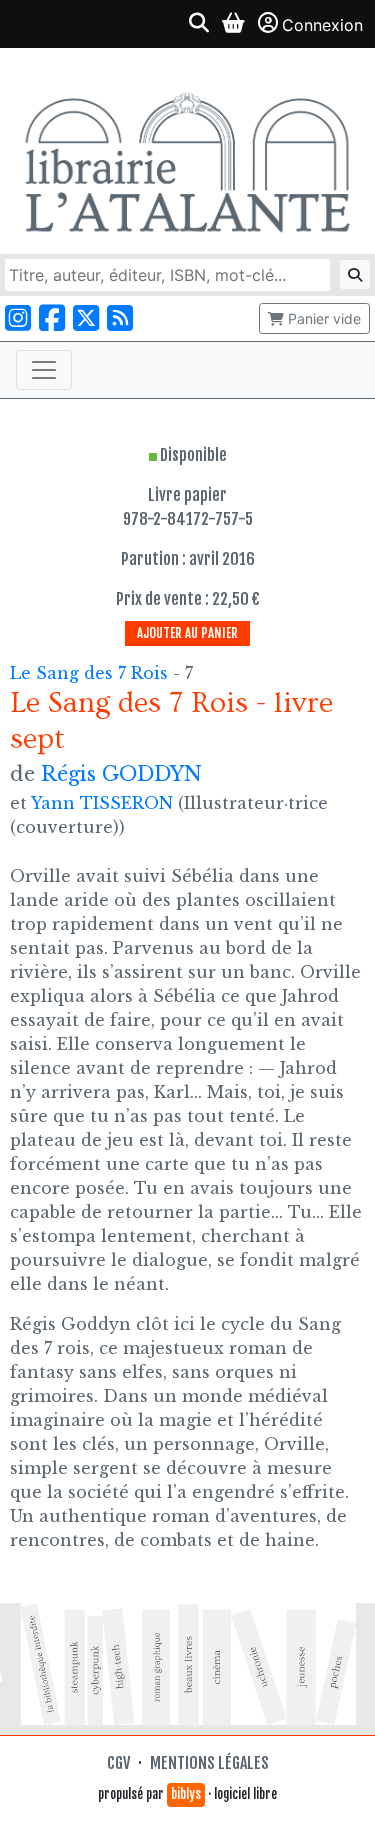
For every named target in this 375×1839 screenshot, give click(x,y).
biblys (186, 1794)
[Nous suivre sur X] (86, 318)
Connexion (322, 25)
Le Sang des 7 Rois (91, 673)
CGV (118, 1763)
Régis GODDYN (121, 774)
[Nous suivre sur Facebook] (52, 318)
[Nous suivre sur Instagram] (18, 318)
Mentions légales (209, 1763)
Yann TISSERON (102, 803)
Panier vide (322, 318)
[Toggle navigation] (44, 370)
